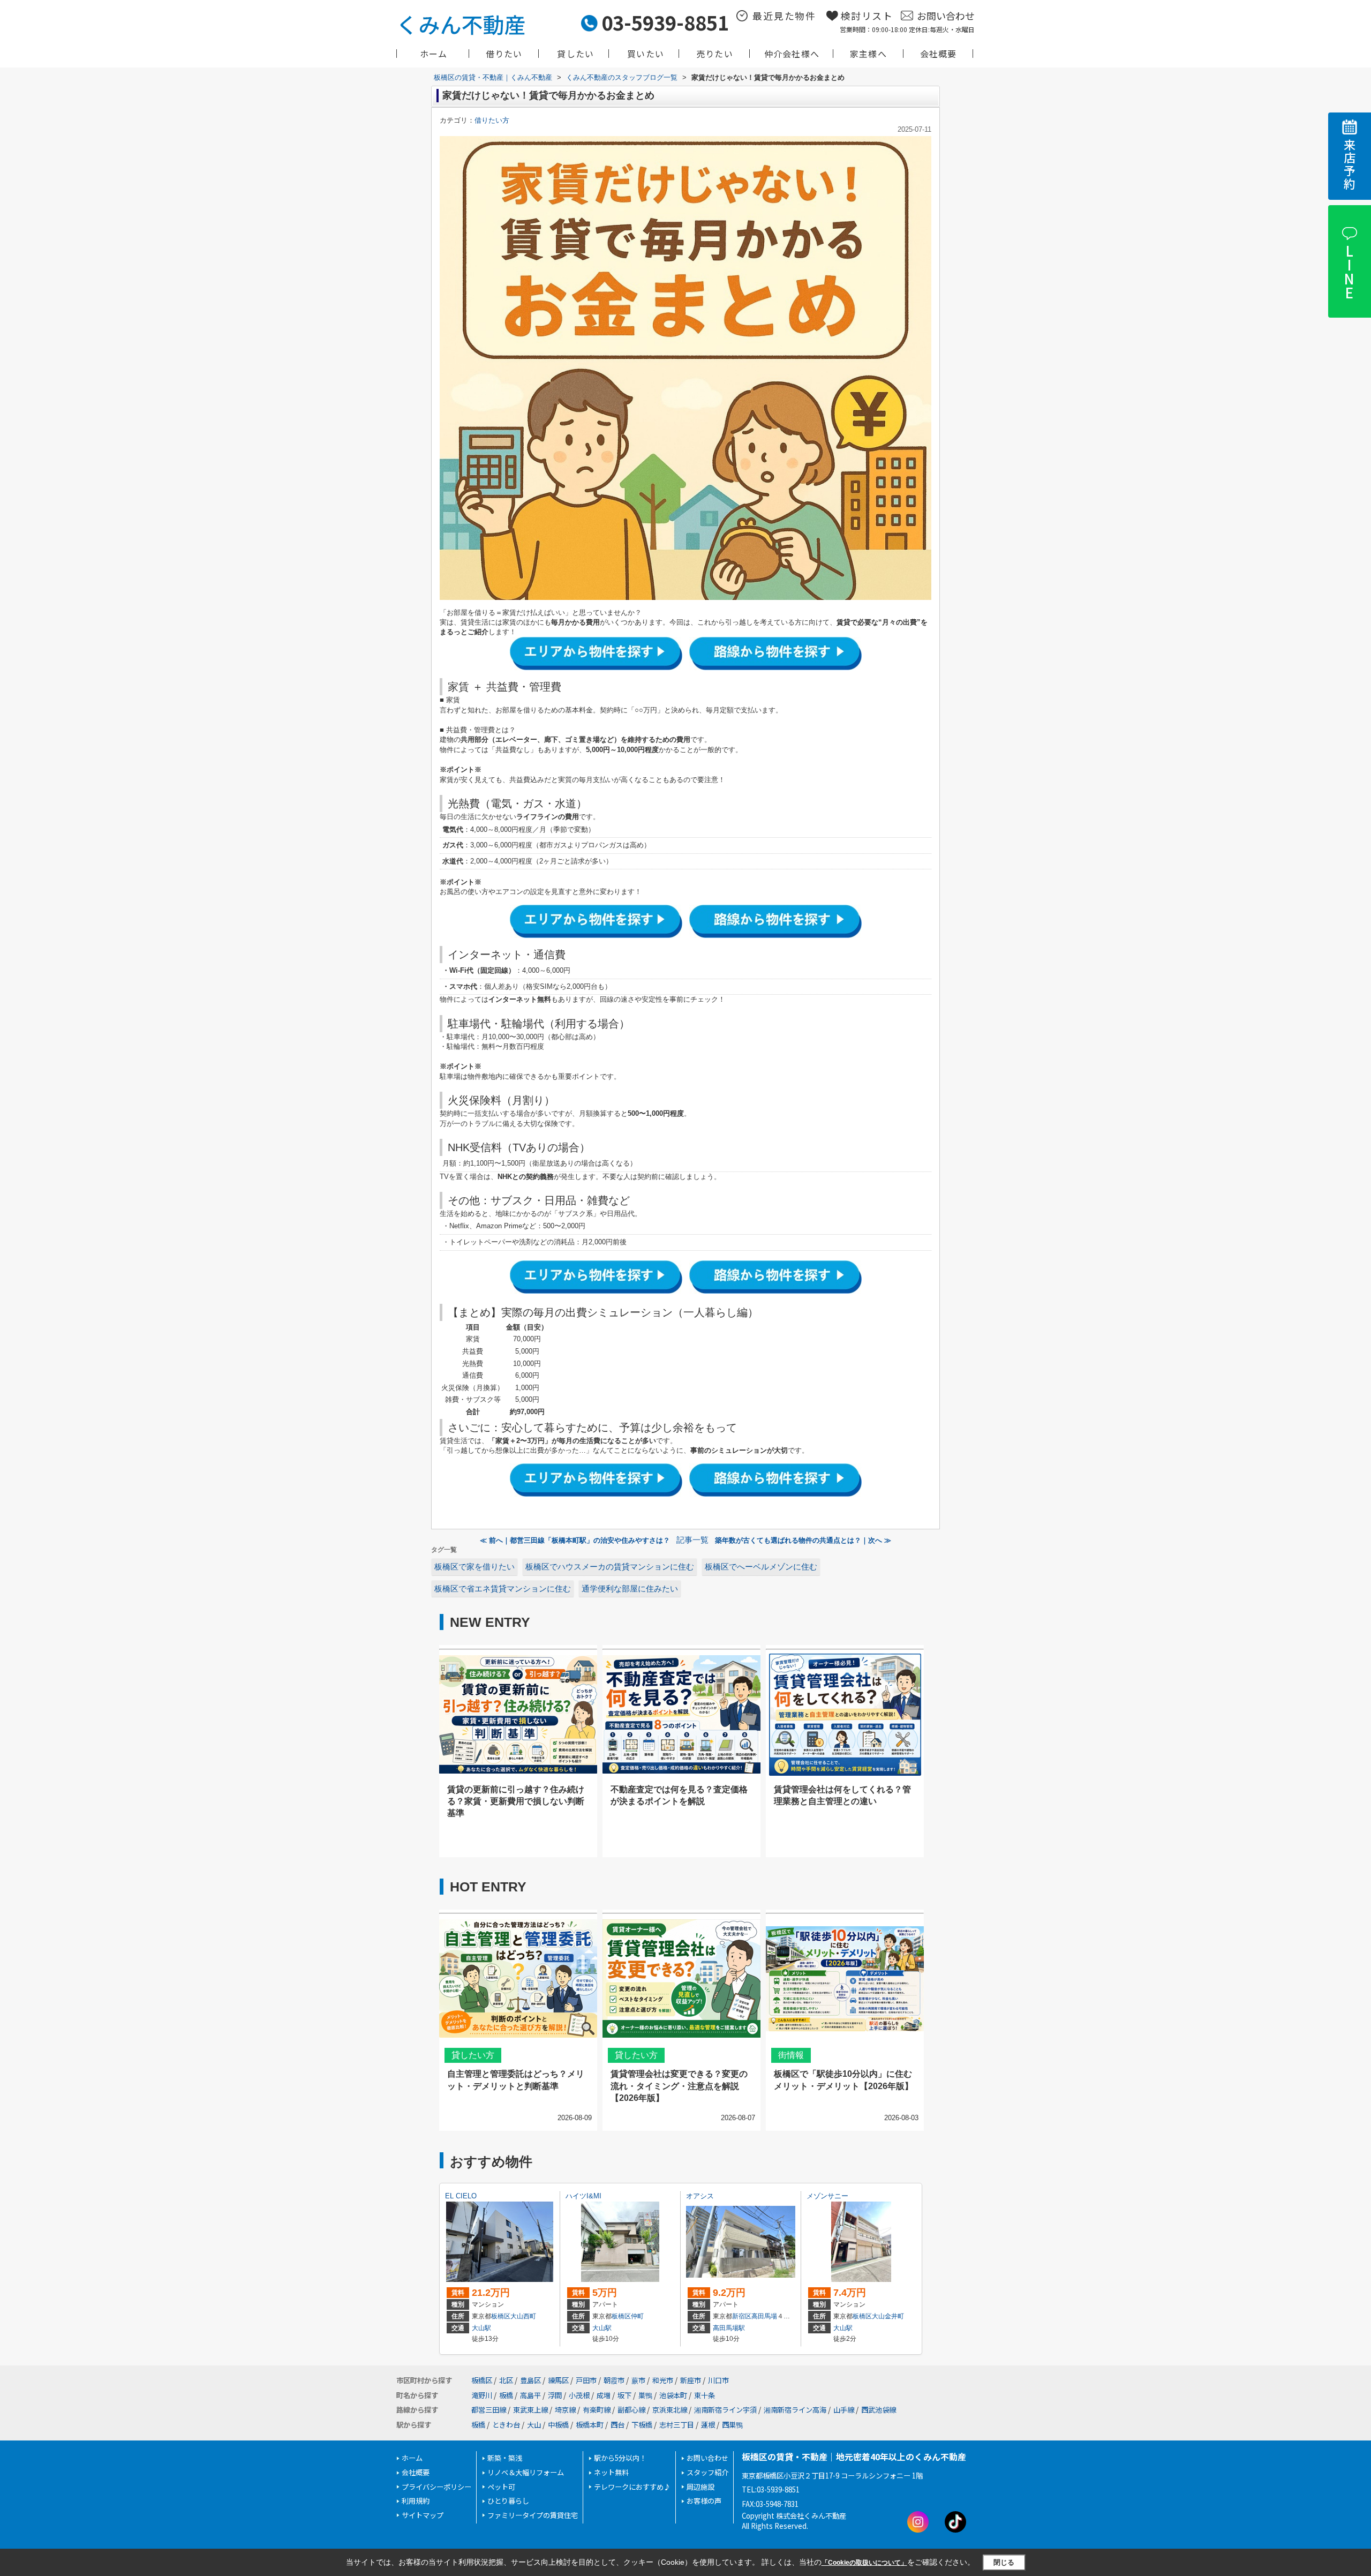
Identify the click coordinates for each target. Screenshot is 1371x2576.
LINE (1349, 272)
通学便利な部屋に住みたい (630, 1589)
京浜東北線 (670, 2410)
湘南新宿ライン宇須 (725, 2410)
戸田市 (586, 2380)
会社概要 (939, 54)
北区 (506, 2380)
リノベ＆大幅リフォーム (526, 2472)
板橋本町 (590, 2425)
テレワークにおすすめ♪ (632, 2487)
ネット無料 (611, 2472)
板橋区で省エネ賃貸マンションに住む (503, 1589)
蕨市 (638, 2380)
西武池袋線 (879, 2410)
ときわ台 (506, 2425)
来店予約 (1350, 165)
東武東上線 (530, 2410)
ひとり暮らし (508, 2501)
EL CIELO (461, 2196)
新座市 (691, 2380)
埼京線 (565, 2410)
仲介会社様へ (792, 54)
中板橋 (558, 2425)
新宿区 (742, 2316)
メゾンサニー (827, 2196)
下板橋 (642, 2425)
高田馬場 (764, 2316)
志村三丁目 (677, 2425)
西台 (617, 2425)
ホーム (434, 54)
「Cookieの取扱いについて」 (864, 2563)
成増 (604, 2395)
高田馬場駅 (729, 2328)
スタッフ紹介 (707, 2472)
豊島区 (530, 2380)
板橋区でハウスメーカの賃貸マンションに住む (610, 1567)
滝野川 (482, 2395)
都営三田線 (489, 2410)
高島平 (530, 2395)
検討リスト (867, 16)
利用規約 (416, 2501)
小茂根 (579, 2395)
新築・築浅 (505, 2458)
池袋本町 (673, 2395)
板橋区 (501, 2316)
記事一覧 (692, 1540)
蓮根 (708, 2425)
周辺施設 (700, 2487)
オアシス (700, 2196)
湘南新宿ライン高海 (795, 2410)
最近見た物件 (784, 16)
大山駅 (481, 2328)
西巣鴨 (732, 2425)
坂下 (624, 2395)
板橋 (506, 2395)
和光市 (663, 2380)
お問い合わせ (946, 16)
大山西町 (523, 2316)
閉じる (1004, 2562)
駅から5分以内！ (620, 2458)
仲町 (637, 2316)
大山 (534, 2425)
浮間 (555, 2395)
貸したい (575, 54)
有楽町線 (597, 2410)
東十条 (705, 2395)
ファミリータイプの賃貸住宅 (533, 2515)
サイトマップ (423, 2515)
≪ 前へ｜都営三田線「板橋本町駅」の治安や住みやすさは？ (575, 1540)
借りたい (504, 54)
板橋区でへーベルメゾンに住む (761, 1567)
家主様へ (868, 54)
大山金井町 (888, 2316)
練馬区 (558, 2380)
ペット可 (501, 2487)
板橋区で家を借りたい (474, 1567)
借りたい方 (492, 120)
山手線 (844, 2410)
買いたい (646, 54)
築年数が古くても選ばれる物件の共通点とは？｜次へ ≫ (803, 1540)
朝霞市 (614, 2380)
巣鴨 (645, 2395)
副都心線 (631, 2410)
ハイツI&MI (583, 2196)
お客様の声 (704, 2501)
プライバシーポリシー (436, 2487)
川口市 (718, 2380)
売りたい (715, 54)
